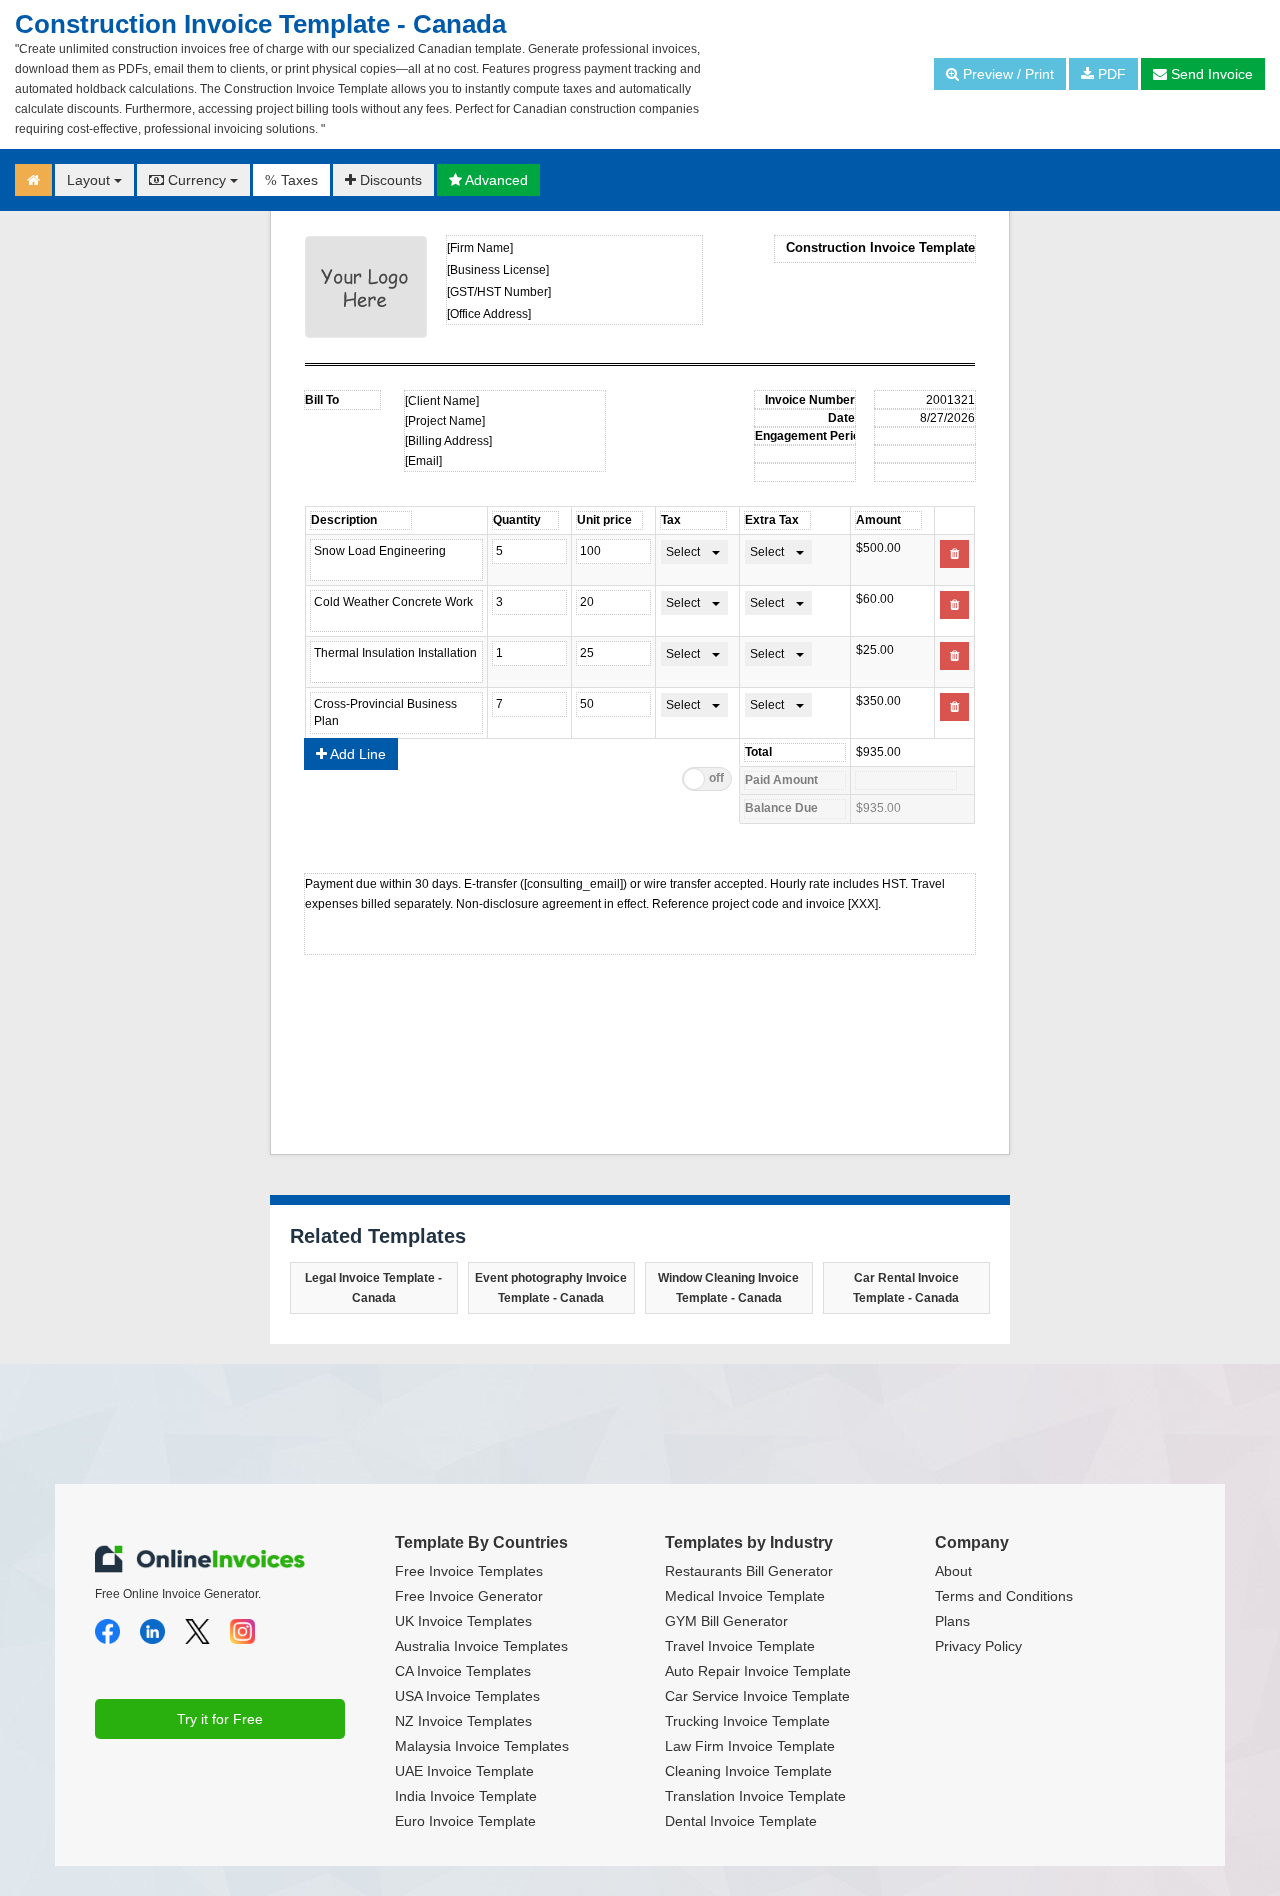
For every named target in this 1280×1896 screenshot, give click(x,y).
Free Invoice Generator (469, 1596)
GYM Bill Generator (726, 1621)
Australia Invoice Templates (481, 1646)
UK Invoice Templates (463, 1621)
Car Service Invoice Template (757, 1696)
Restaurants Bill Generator (749, 1571)
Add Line (356, 754)
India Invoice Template (466, 1796)
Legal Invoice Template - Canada (373, 1288)
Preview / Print (1006, 74)
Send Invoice (1210, 74)
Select (683, 552)
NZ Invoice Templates (463, 1721)
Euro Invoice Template (465, 1821)
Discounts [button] (389, 180)
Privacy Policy (978, 1646)
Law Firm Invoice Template (750, 1746)
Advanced (495, 180)
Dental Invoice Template (741, 1821)
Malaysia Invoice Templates (482, 1746)
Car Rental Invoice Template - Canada (906, 1288)
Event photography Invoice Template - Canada (551, 1288)
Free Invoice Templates (469, 1571)
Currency (197, 180)
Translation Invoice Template (755, 1796)
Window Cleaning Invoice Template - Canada (728, 1288)
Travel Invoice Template (740, 1646)
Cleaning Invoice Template (748, 1771)
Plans (952, 1621)
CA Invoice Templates (463, 1671)
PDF (1110, 74)
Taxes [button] (291, 180)
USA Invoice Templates (467, 1696)
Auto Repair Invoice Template (758, 1671)
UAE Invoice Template (464, 1771)
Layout (90, 180)
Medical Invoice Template (745, 1596)
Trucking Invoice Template (747, 1721)
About (953, 1571)
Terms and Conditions (1004, 1596)
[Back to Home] (33, 180)
